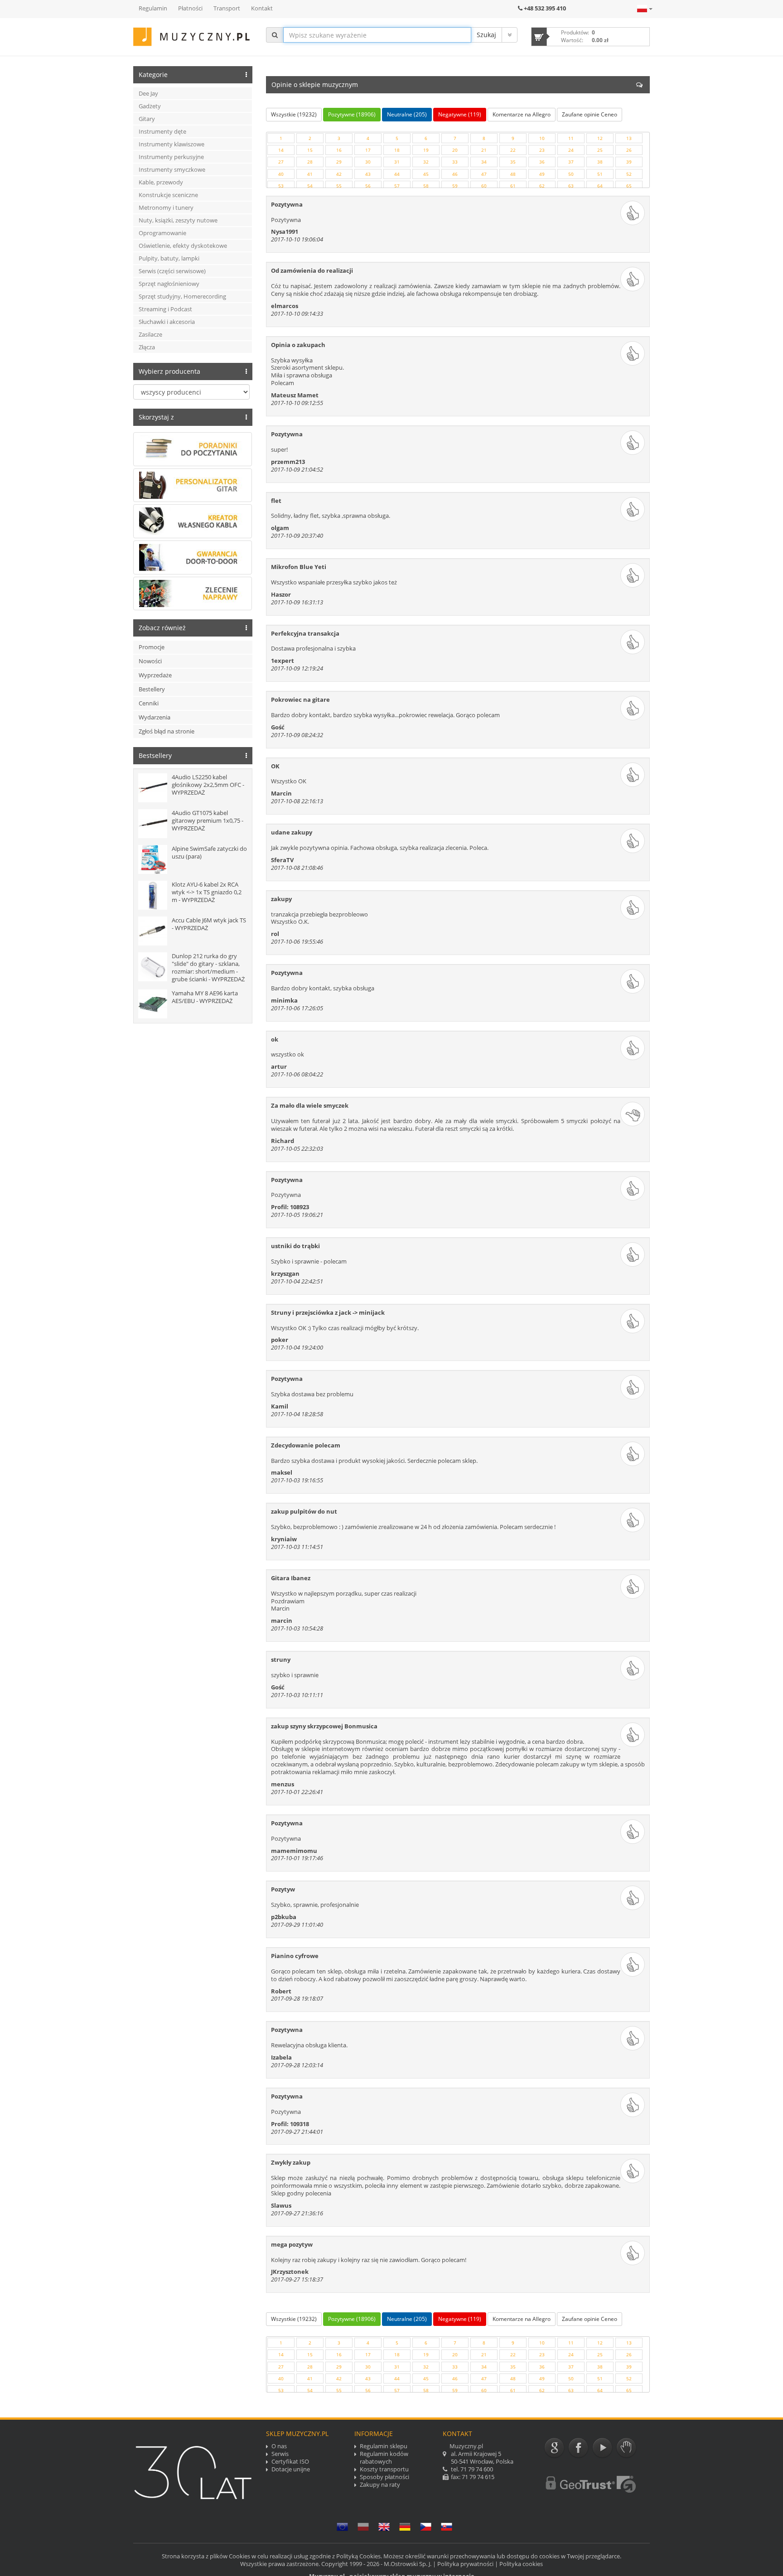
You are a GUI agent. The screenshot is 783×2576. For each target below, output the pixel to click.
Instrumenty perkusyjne (171, 157)
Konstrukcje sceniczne (168, 195)
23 (542, 150)
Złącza (147, 347)
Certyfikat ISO (290, 2462)
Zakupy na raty (380, 2485)
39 (629, 162)
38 (600, 162)
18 (397, 150)
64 (600, 186)
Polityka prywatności (465, 2564)
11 (571, 138)
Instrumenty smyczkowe (172, 169)
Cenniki (149, 703)
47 (484, 174)
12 (600, 138)
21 (484, 150)
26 (629, 150)
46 (455, 174)
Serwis (280, 2454)
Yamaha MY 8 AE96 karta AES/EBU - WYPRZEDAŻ (205, 997)
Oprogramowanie (162, 233)
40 (281, 174)
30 (368, 162)
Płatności (190, 8)
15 (310, 150)
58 (426, 186)
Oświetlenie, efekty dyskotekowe (183, 246)
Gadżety (150, 106)
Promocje (152, 647)
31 (397, 162)
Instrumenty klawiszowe (172, 144)
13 (629, 138)
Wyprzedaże (155, 675)
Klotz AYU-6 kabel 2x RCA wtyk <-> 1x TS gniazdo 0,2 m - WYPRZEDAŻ (207, 892)
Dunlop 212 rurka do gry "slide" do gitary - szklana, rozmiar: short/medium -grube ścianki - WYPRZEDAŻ (208, 967)
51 (600, 174)
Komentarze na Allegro (522, 114)
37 (571, 162)
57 (397, 186)
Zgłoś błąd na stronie (167, 731)
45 (426, 174)
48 (513, 174)
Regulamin (153, 8)
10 (542, 138)
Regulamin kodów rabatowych (384, 2458)
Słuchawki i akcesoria (167, 322)
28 (310, 162)
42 (339, 174)
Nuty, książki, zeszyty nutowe (178, 220)
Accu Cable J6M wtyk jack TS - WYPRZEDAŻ (209, 924)
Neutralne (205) (407, 114)
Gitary (147, 119)
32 (426, 162)
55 (339, 186)
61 (513, 186)
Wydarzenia (155, 717)
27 (281, 162)
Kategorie (153, 75)
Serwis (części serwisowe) (172, 271)
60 (484, 186)
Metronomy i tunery (166, 207)
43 (368, 174)
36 (542, 162)
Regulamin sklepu (384, 2446)
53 (281, 186)
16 (339, 150)
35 (513, 162)
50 (571, 174)
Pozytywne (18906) (352, 114)
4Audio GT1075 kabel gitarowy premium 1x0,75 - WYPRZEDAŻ (208, 820)
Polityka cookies (521, 2564)
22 (513, 150)
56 (368, 186)
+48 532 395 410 (545, 8)
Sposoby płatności (384, 2477)
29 (339, 162)
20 (455, 150)
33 (455, 162)
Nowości (150, 661)
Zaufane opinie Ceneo (590, 114)
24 (571, 150)
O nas (279, 2446)
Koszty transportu (384, 2469)
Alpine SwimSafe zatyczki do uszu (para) (209, 852)
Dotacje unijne (291, 2469)
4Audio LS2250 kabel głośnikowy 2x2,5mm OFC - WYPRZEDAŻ (208, 785)
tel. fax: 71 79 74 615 (478, 2461)
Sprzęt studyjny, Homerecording (182, 296)
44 (397, 174)
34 (484, 162)
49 (542, 174)
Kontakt (262, 8)
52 (629, 174)
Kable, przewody (161, 182)
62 (542, 186)
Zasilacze (150, 334)
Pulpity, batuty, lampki (169, 258)
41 (310, 174)
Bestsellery (155, 755)
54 (310, 186)
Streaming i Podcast (165, 309)
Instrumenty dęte (162, 131)
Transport (227, 8)
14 (281, 150)
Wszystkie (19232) (294, 114)
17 (368, 150)
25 (600, 150)
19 (426, 150)
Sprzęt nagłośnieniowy (169, 284)
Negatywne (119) (460, 114)
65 (629, 186)
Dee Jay (148, 93)
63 (571, 186)
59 (455, 186)
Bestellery (152, 689)
